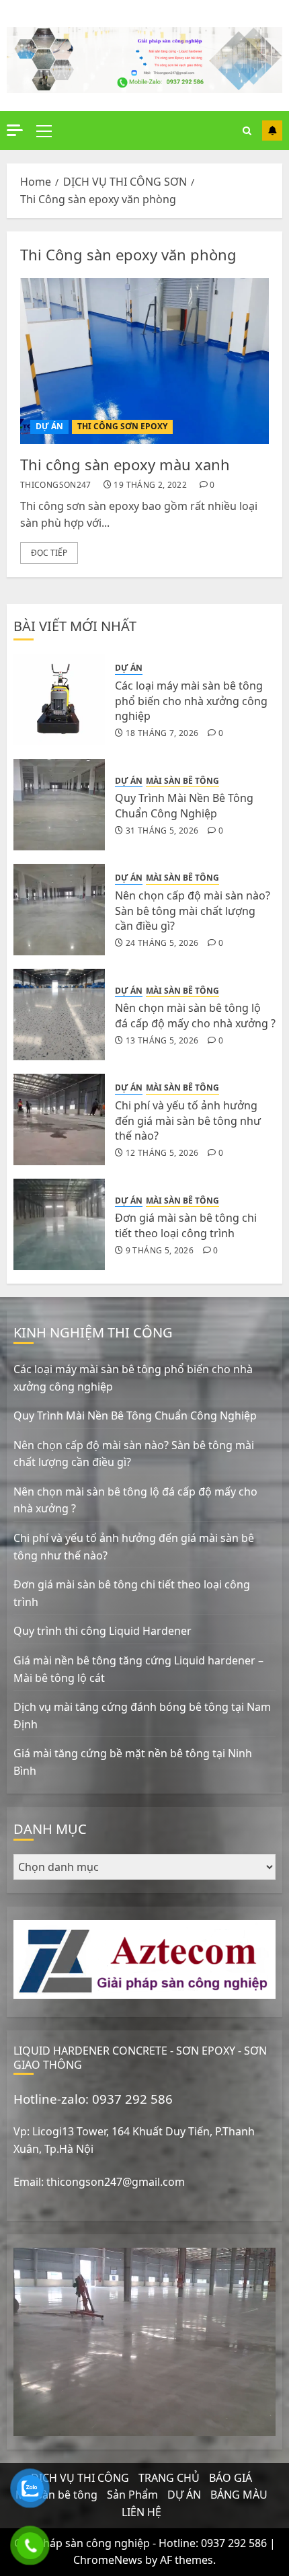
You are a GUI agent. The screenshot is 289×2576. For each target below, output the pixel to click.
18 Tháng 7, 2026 (162, 733)
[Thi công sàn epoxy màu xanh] (144, 361)
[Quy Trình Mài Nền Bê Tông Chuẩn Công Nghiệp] (59, 805)
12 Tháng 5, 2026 (162, 1153)
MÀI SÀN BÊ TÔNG (182, 781)
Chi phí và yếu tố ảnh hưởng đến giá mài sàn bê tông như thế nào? (188, 1120)
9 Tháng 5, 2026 (160, 1251)
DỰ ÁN (49, 426)
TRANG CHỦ (169, 2478)
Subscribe (272, 131)
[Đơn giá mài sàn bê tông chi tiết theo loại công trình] (59, 1224)
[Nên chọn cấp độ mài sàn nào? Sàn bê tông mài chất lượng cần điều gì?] (59, 910)
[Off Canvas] (15, 130)
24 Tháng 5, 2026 (162, 943)
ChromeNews (108, 2560)
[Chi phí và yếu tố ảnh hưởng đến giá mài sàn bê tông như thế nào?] (59, 1119)
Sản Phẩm (132, 2495)
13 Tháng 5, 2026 (162, 1041)
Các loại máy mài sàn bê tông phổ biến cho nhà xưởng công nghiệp (191, 701)
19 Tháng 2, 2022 (150, 485)
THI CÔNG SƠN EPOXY (122, 426)
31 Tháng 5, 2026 (162, 831)
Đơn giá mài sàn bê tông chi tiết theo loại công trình (186, 1225)
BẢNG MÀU (239, 2495)
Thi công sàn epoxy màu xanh (125, 464)
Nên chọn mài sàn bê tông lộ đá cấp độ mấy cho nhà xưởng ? (195, 1015)
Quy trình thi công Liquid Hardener (102, 1631)
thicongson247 (56, 485)
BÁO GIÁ (231, 2478)
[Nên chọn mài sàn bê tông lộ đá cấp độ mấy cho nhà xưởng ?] (59, 1015)
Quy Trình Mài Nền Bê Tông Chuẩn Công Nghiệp (184, 805)
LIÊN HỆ (141, 2512)
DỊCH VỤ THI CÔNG (80, 2478)
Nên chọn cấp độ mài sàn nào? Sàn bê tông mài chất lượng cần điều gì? (193, 911)
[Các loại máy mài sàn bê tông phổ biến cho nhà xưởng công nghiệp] (59, 700)
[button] (44, 131)
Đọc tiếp (49, 553)
